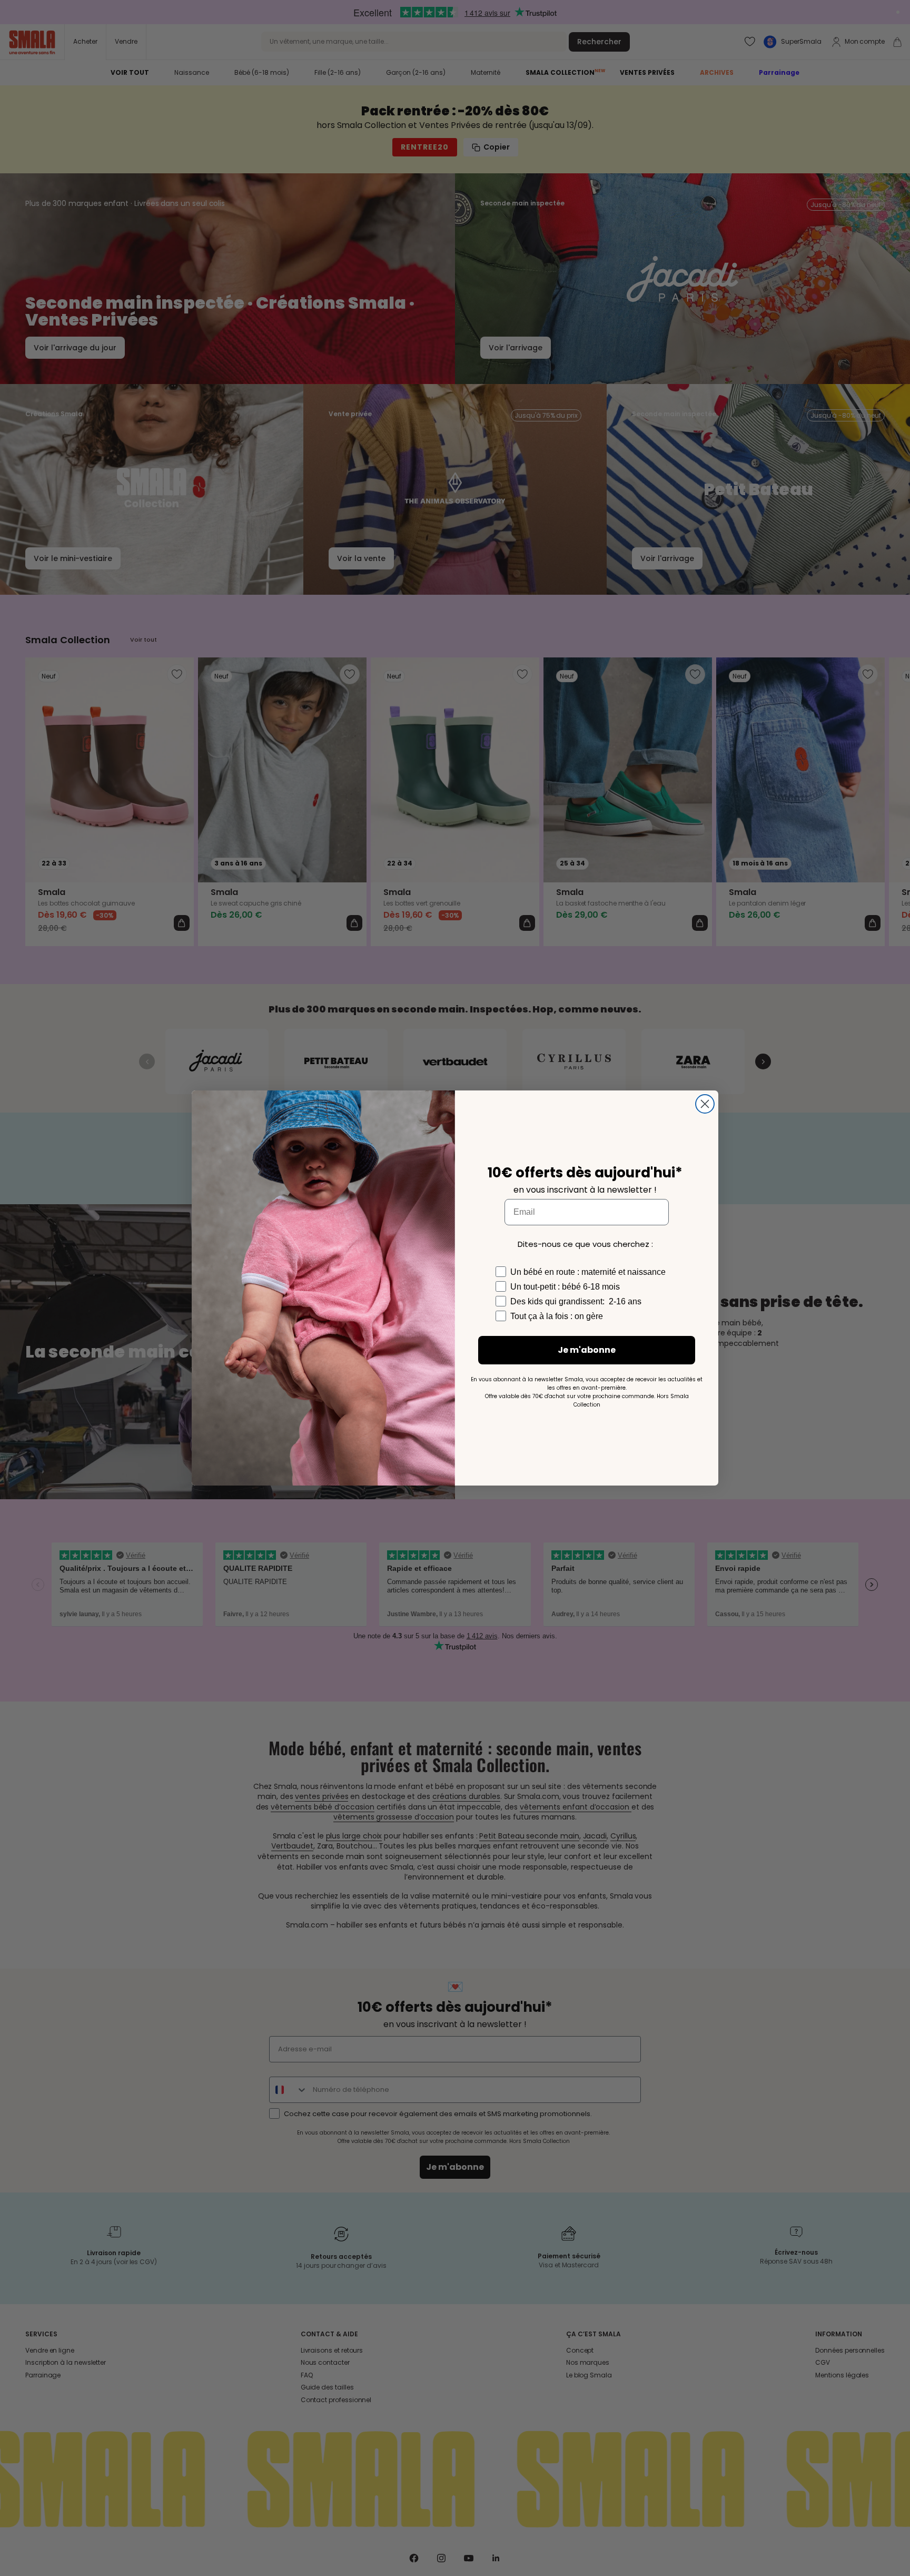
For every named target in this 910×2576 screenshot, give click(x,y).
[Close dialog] (705, 1104)
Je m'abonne (587, 1350)
